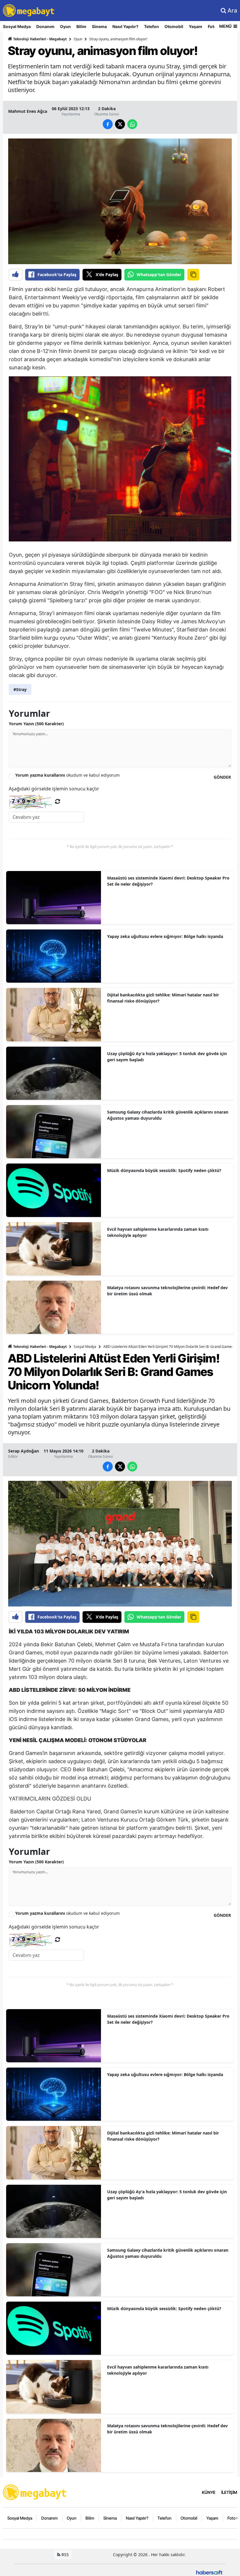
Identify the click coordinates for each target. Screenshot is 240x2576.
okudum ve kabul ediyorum (67, 775)
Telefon (151, 26)
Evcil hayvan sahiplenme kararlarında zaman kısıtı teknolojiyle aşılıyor (158, 1232)
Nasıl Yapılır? (125, 26)
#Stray (20, 689)
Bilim (81, 26)
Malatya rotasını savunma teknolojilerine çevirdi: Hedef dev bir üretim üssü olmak (167, 1291)
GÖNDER (222, 777)
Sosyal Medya (17, 26)
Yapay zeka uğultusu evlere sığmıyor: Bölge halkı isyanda (165, 936)
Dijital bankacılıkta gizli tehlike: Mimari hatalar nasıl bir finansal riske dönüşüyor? (163, 998)
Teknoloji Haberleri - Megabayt (40, 39)
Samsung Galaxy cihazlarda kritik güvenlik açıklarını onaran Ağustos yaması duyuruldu (168, 1115)
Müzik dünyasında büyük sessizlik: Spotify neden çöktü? (164, 1170)
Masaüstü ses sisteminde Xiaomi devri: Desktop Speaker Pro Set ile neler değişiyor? (168, 881)
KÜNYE (209, 2492)
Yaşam (196, 26)
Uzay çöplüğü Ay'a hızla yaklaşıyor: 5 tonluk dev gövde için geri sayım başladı (167, 1057)
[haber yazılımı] (209, 2572)
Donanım (45, 26)
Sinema (99, 26)
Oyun (65, 26)
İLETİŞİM (229, 2492)
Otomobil (174, 26)
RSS (65, 2555)
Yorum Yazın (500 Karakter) (36, 724)
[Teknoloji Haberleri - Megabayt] (35, 2492)
